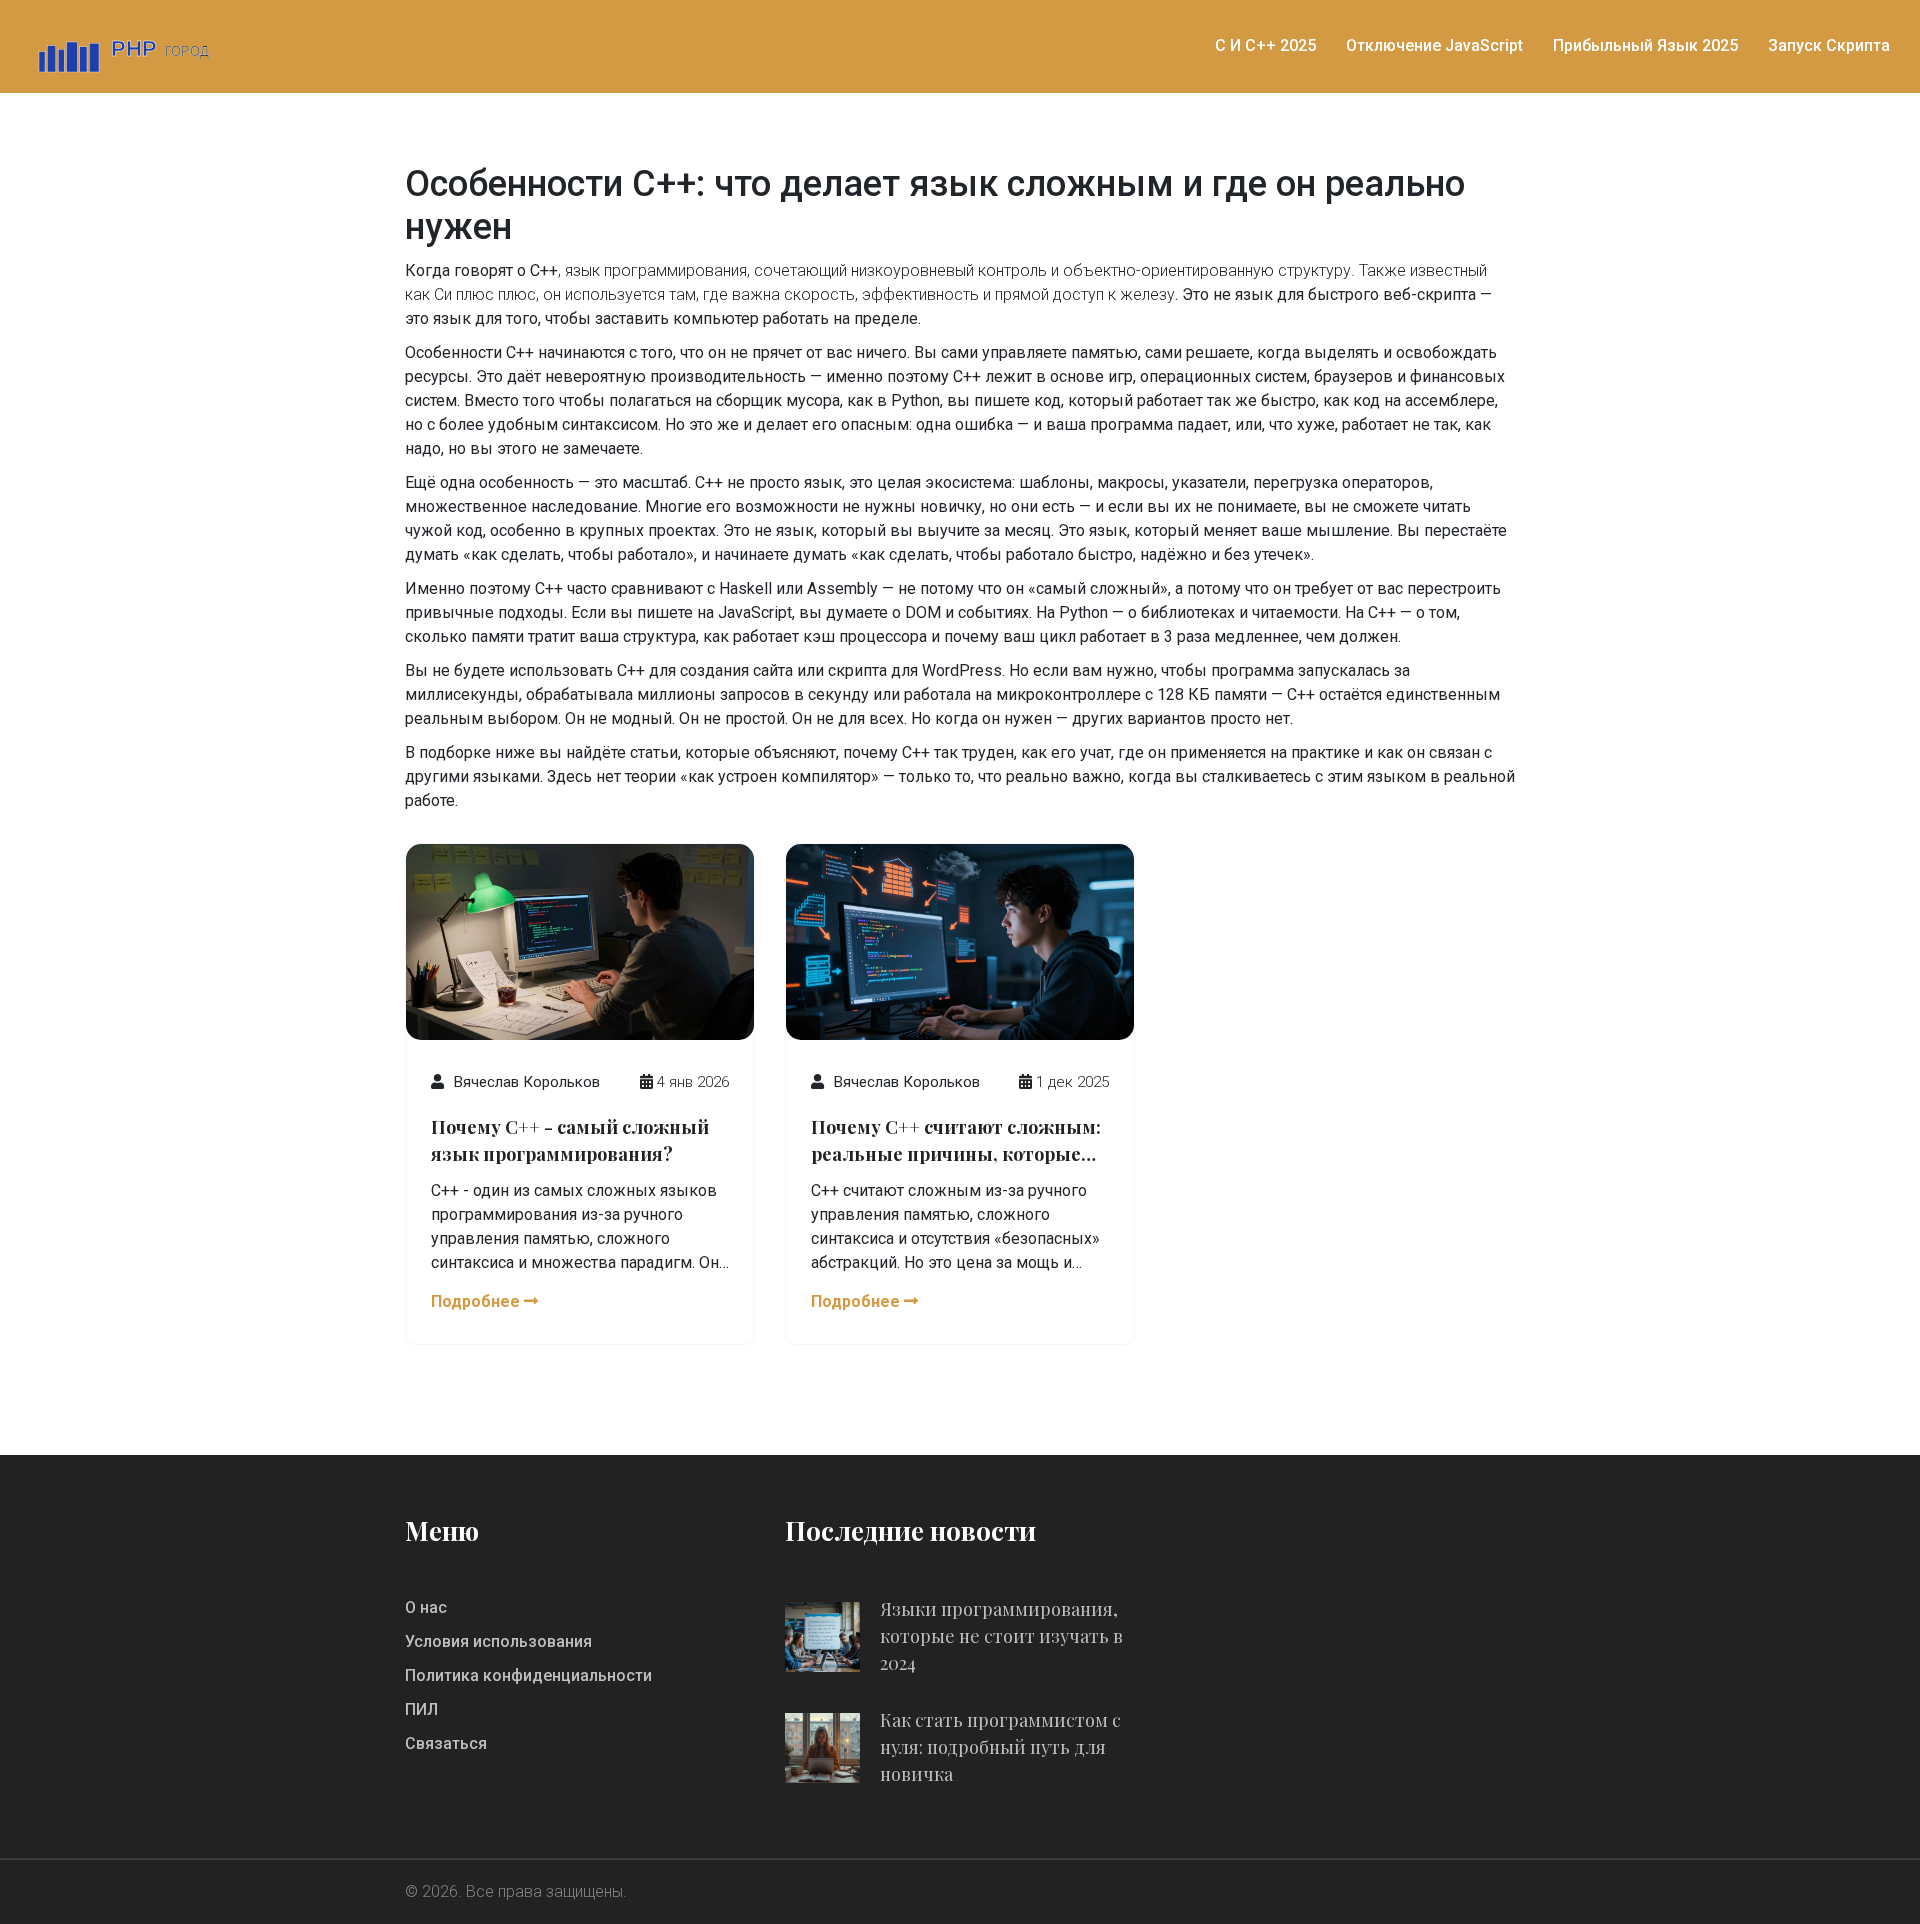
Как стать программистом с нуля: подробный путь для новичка (1000, 1747)
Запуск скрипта (1829, 45)
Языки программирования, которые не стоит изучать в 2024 (1001, 1636)
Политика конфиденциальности (528, 1675)
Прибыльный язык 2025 (1645, 45)
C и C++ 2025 (1265, 45)
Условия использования (498, 1641)
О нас (426, 1607)
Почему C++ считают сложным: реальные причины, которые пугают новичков (956, 1142)
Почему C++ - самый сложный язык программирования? (570, 1140)
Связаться (446, 1743)
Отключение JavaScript (1434, 45)
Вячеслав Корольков (527, 1082)
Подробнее (477, 1301)
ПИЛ (421, 1709)
